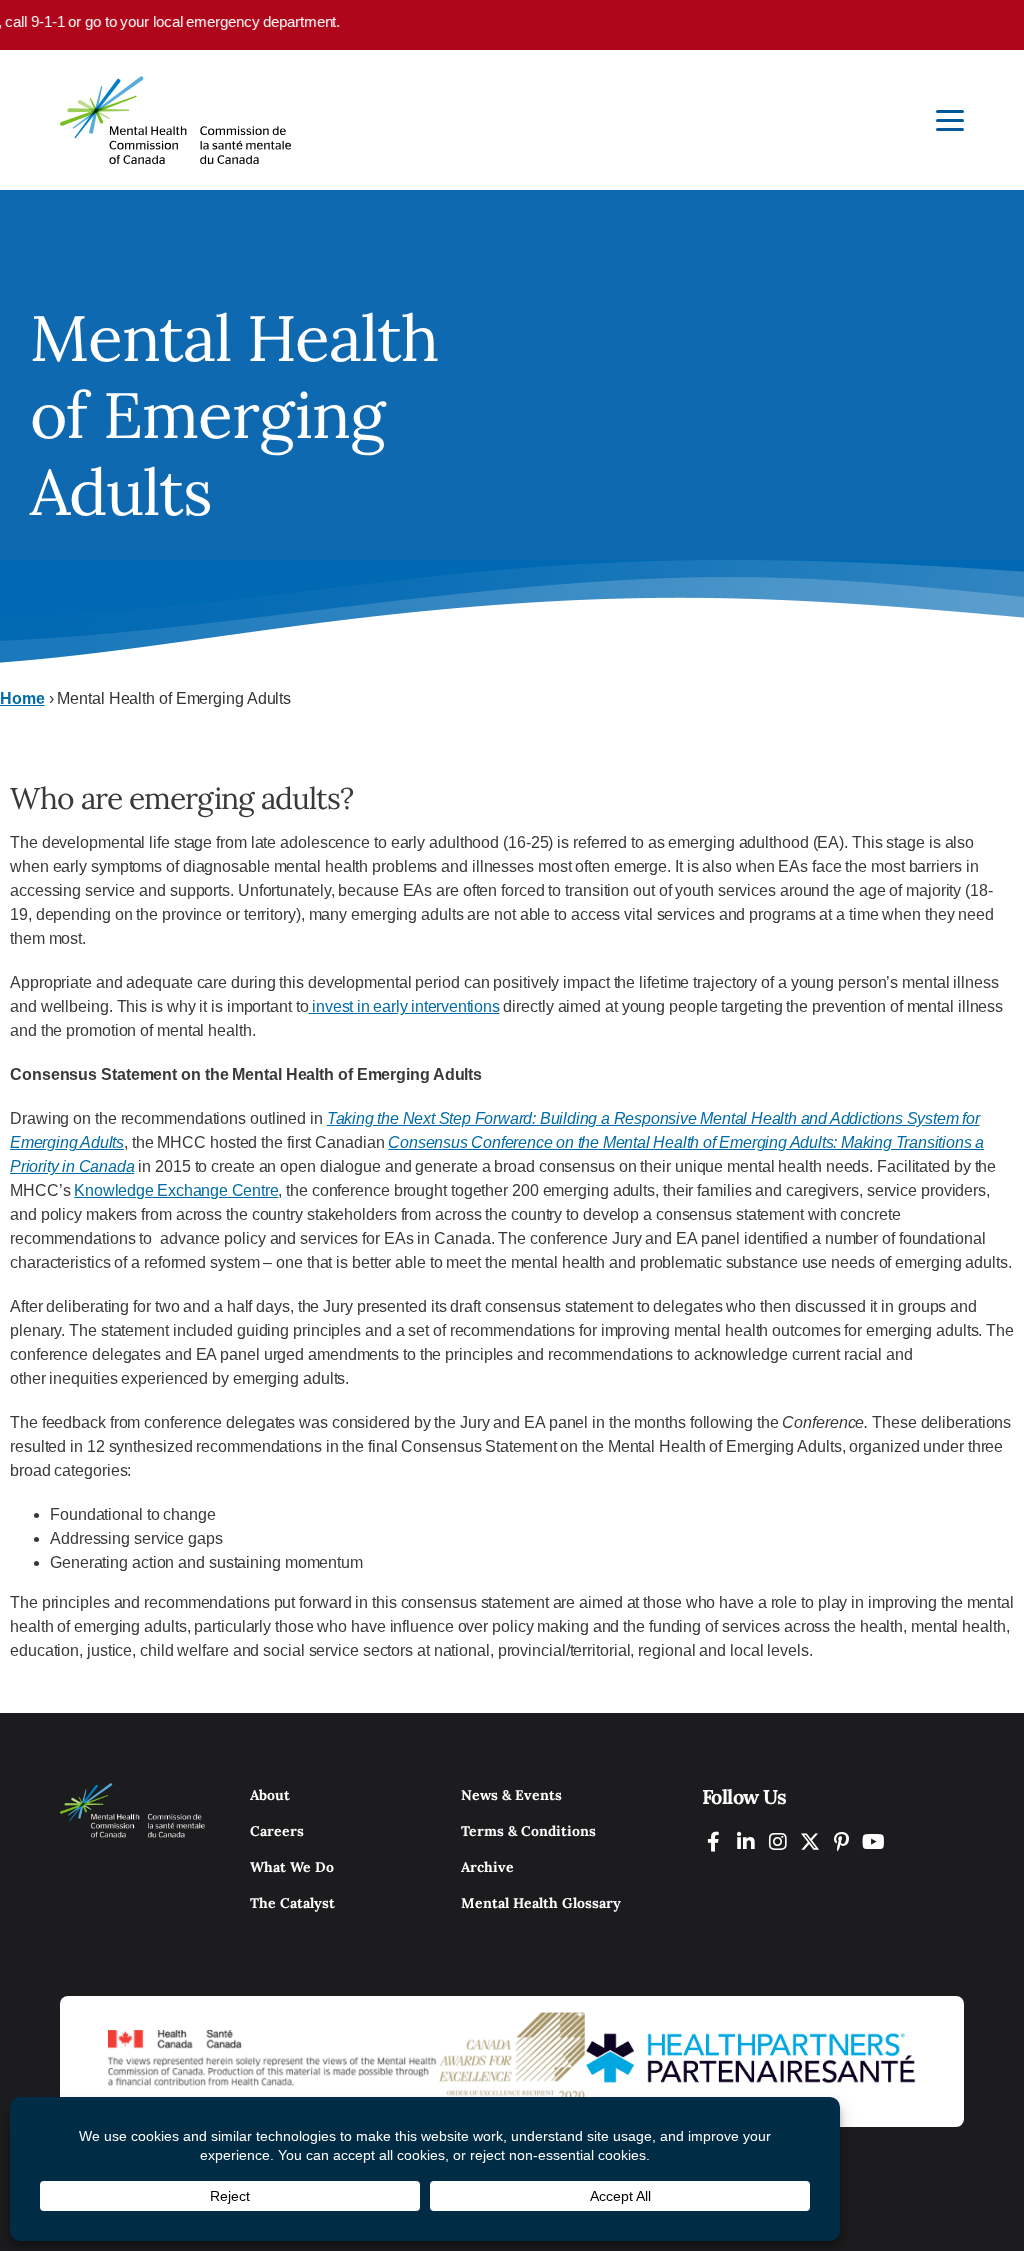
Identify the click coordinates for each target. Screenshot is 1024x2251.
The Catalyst (292, 1903)
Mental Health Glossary (541, 1903)
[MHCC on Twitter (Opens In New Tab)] (810, 1841)
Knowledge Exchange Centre (176, 1190)
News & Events (511, 1795)
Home (22, 698)
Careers (277, 1831)
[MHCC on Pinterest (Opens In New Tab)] (842, 1841)
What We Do (292, 1867)
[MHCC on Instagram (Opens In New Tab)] (778, 1841)
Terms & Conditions (528, 1831)
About (270, 1795)
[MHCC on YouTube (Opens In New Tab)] (874, 1841)
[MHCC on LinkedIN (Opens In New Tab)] (746, 1841)
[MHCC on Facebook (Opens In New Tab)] (714, 1841)
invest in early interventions (404, 1006)
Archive (487, 1867)
